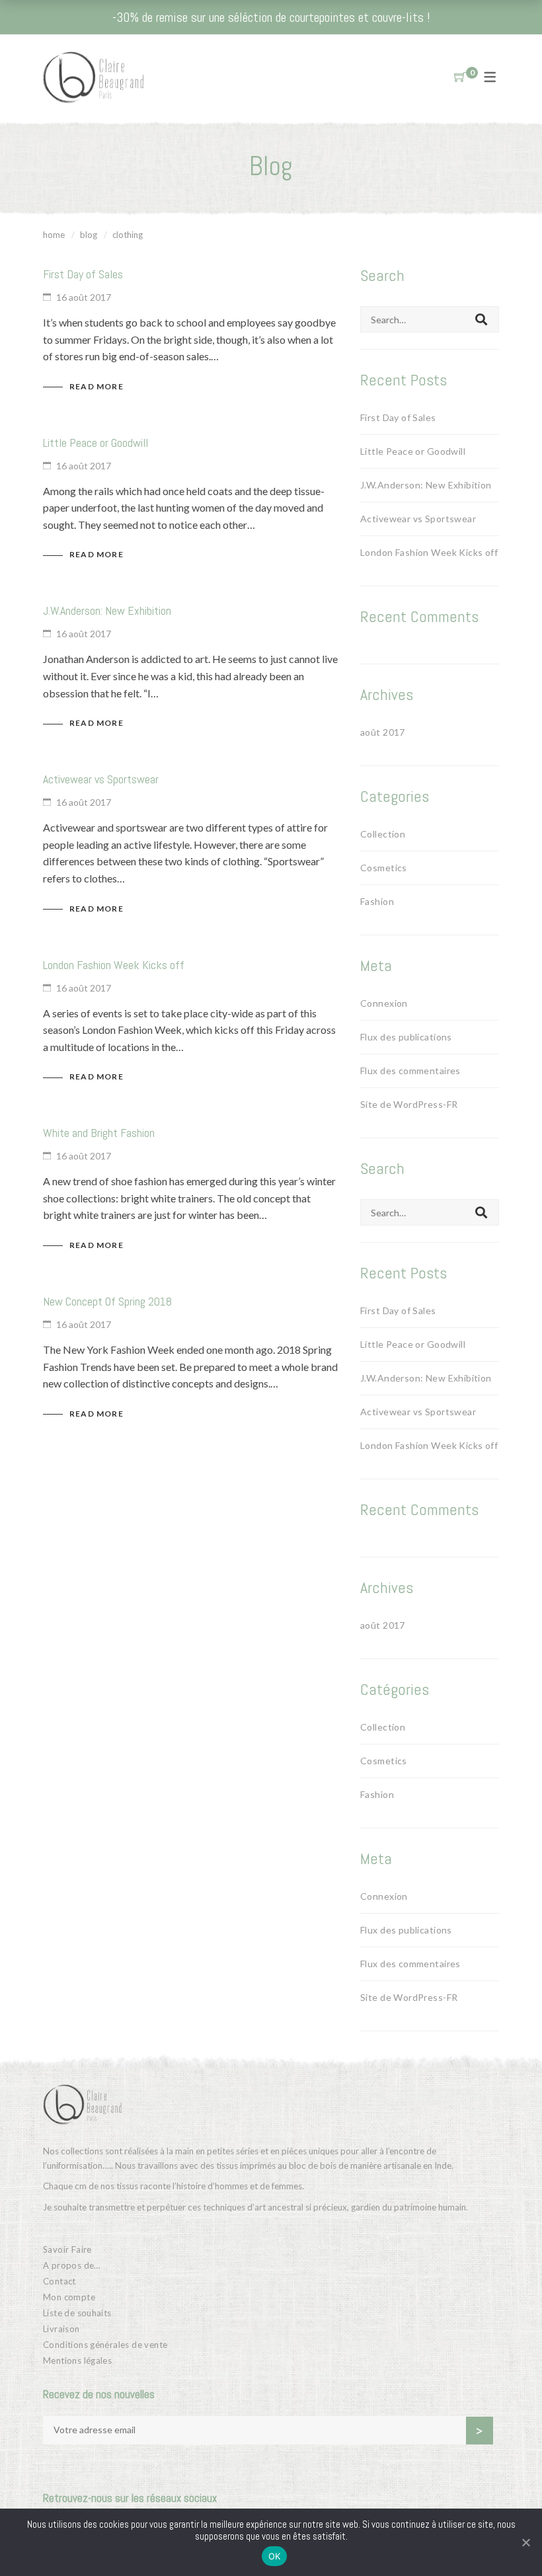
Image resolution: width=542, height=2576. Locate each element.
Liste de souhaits (77, 2313)
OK (275, 2556)
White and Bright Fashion (99, 1133)
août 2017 (383, 732)
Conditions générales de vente (105, 2345)
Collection (383, 834)
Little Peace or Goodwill (96, 443)
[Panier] (460, 77)
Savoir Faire (67, 2249)
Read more (97, 386)
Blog (89, 235)
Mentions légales (77, 2361)
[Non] (525, 2542)
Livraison (61, 2329)
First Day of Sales (83, 274)
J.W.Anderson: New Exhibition (107, 610)
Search (481, 319)
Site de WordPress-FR (409, 1104)
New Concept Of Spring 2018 (107, 1301)
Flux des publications (406, 1037)
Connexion (384, 1003)
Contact (59, 2281)
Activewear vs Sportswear (101, 779)
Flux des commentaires (410, 1071)
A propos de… (72, 2265)
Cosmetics (384, 868)
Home (54, 235)
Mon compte (69, 2297)
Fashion (377, 901)
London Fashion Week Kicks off (114, 965)
